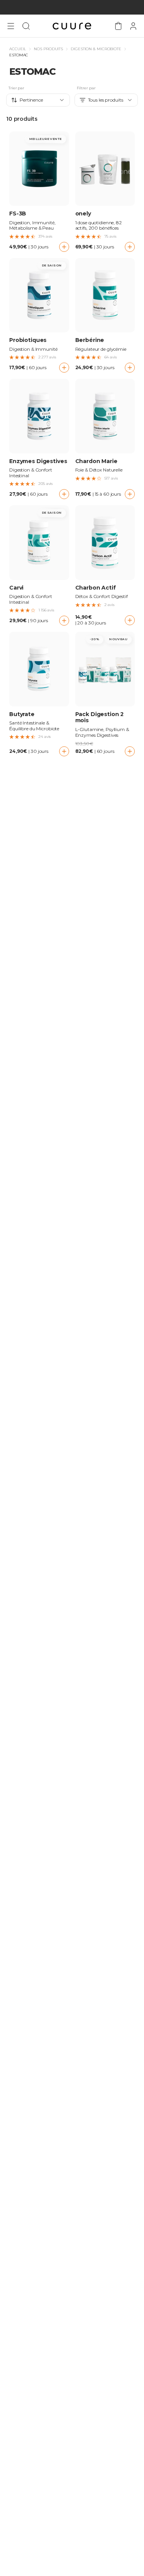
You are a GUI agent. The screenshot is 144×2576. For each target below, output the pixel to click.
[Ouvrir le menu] (11, 26)
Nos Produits (48, 49)
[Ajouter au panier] (64, 247)
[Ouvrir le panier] (118, 26)
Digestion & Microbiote (96, 49)
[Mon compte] (133, 26)
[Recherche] (26, 26)
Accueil (18, 49)
